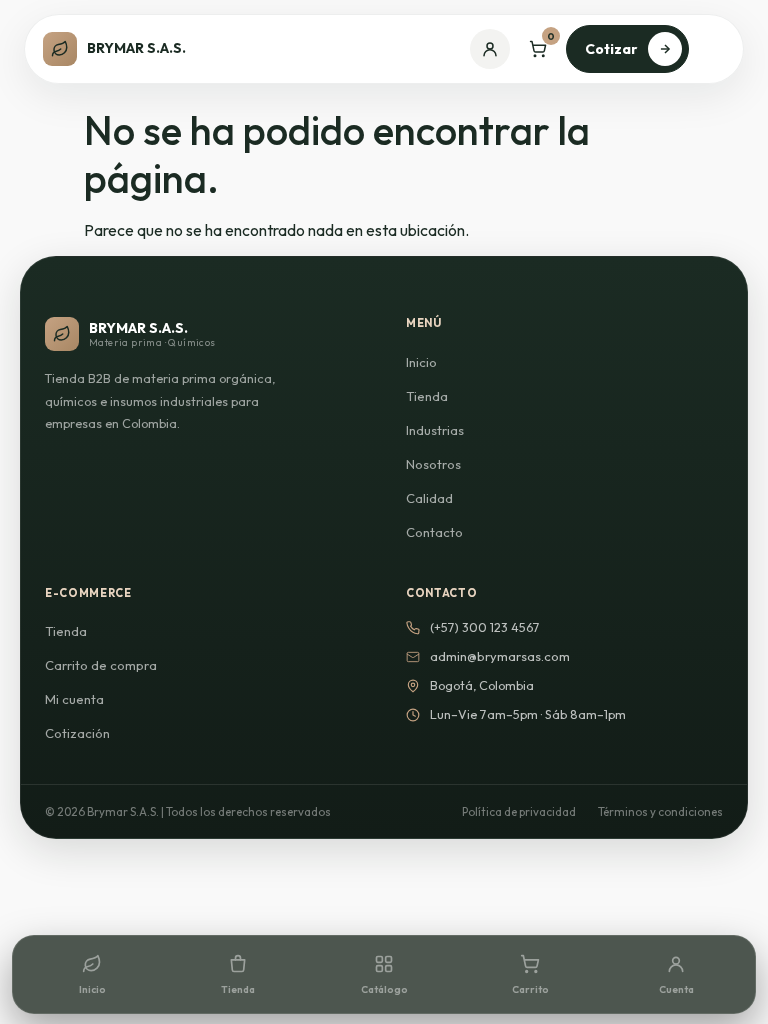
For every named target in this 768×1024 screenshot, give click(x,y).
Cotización (77, 733)
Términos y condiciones (660, 811)
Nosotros (433, 464)
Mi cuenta (74, 699)
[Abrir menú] (714, 49)
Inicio (421, 362)
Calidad (429, 498)
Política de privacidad (519, 811)
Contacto (434, 532)
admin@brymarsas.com (500, 656)
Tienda (427, 396)
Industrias (435, 430)
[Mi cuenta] (490, 49)
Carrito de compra (101, 665)
